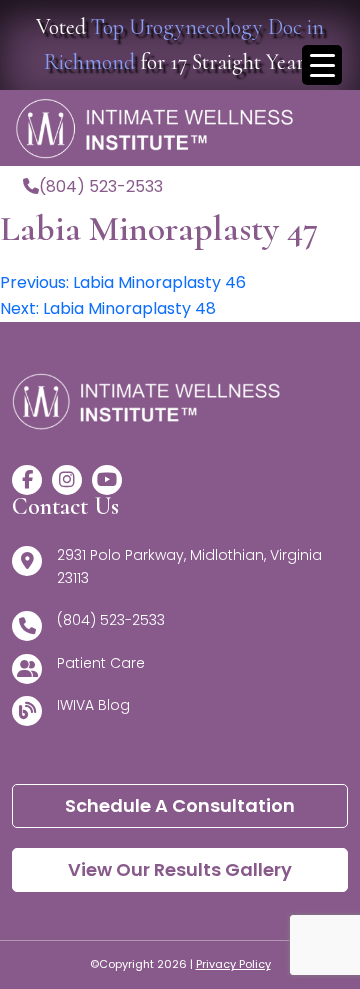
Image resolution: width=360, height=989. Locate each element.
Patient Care (101, 663)
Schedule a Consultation (180, 805)
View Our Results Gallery (180, 869)
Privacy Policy (233, 964)
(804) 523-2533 (101, 186)
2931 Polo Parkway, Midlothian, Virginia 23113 (189, 566)
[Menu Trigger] (322, 65)
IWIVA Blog (93, 705)
